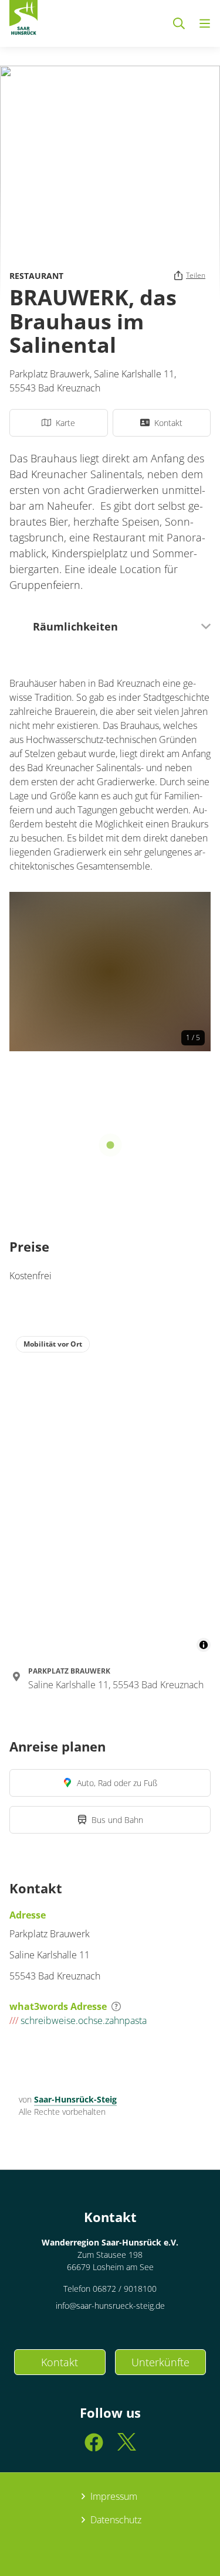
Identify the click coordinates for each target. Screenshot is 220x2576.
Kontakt (60, 2362)
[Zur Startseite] (23, 20)
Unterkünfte (160, 2362)
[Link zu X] (127, 2447)
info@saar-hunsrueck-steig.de (110, 2306)
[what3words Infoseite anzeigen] (116, 2006)
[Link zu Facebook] (94, 2447)
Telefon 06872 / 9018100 (110, 2289)
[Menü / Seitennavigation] (205, 23)
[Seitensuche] (179, 23)
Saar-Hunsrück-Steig (75, 2099)
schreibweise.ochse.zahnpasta (78, 2020)
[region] (110, 1491)
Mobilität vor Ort (53, 1344)
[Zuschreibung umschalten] (204, 1645)
